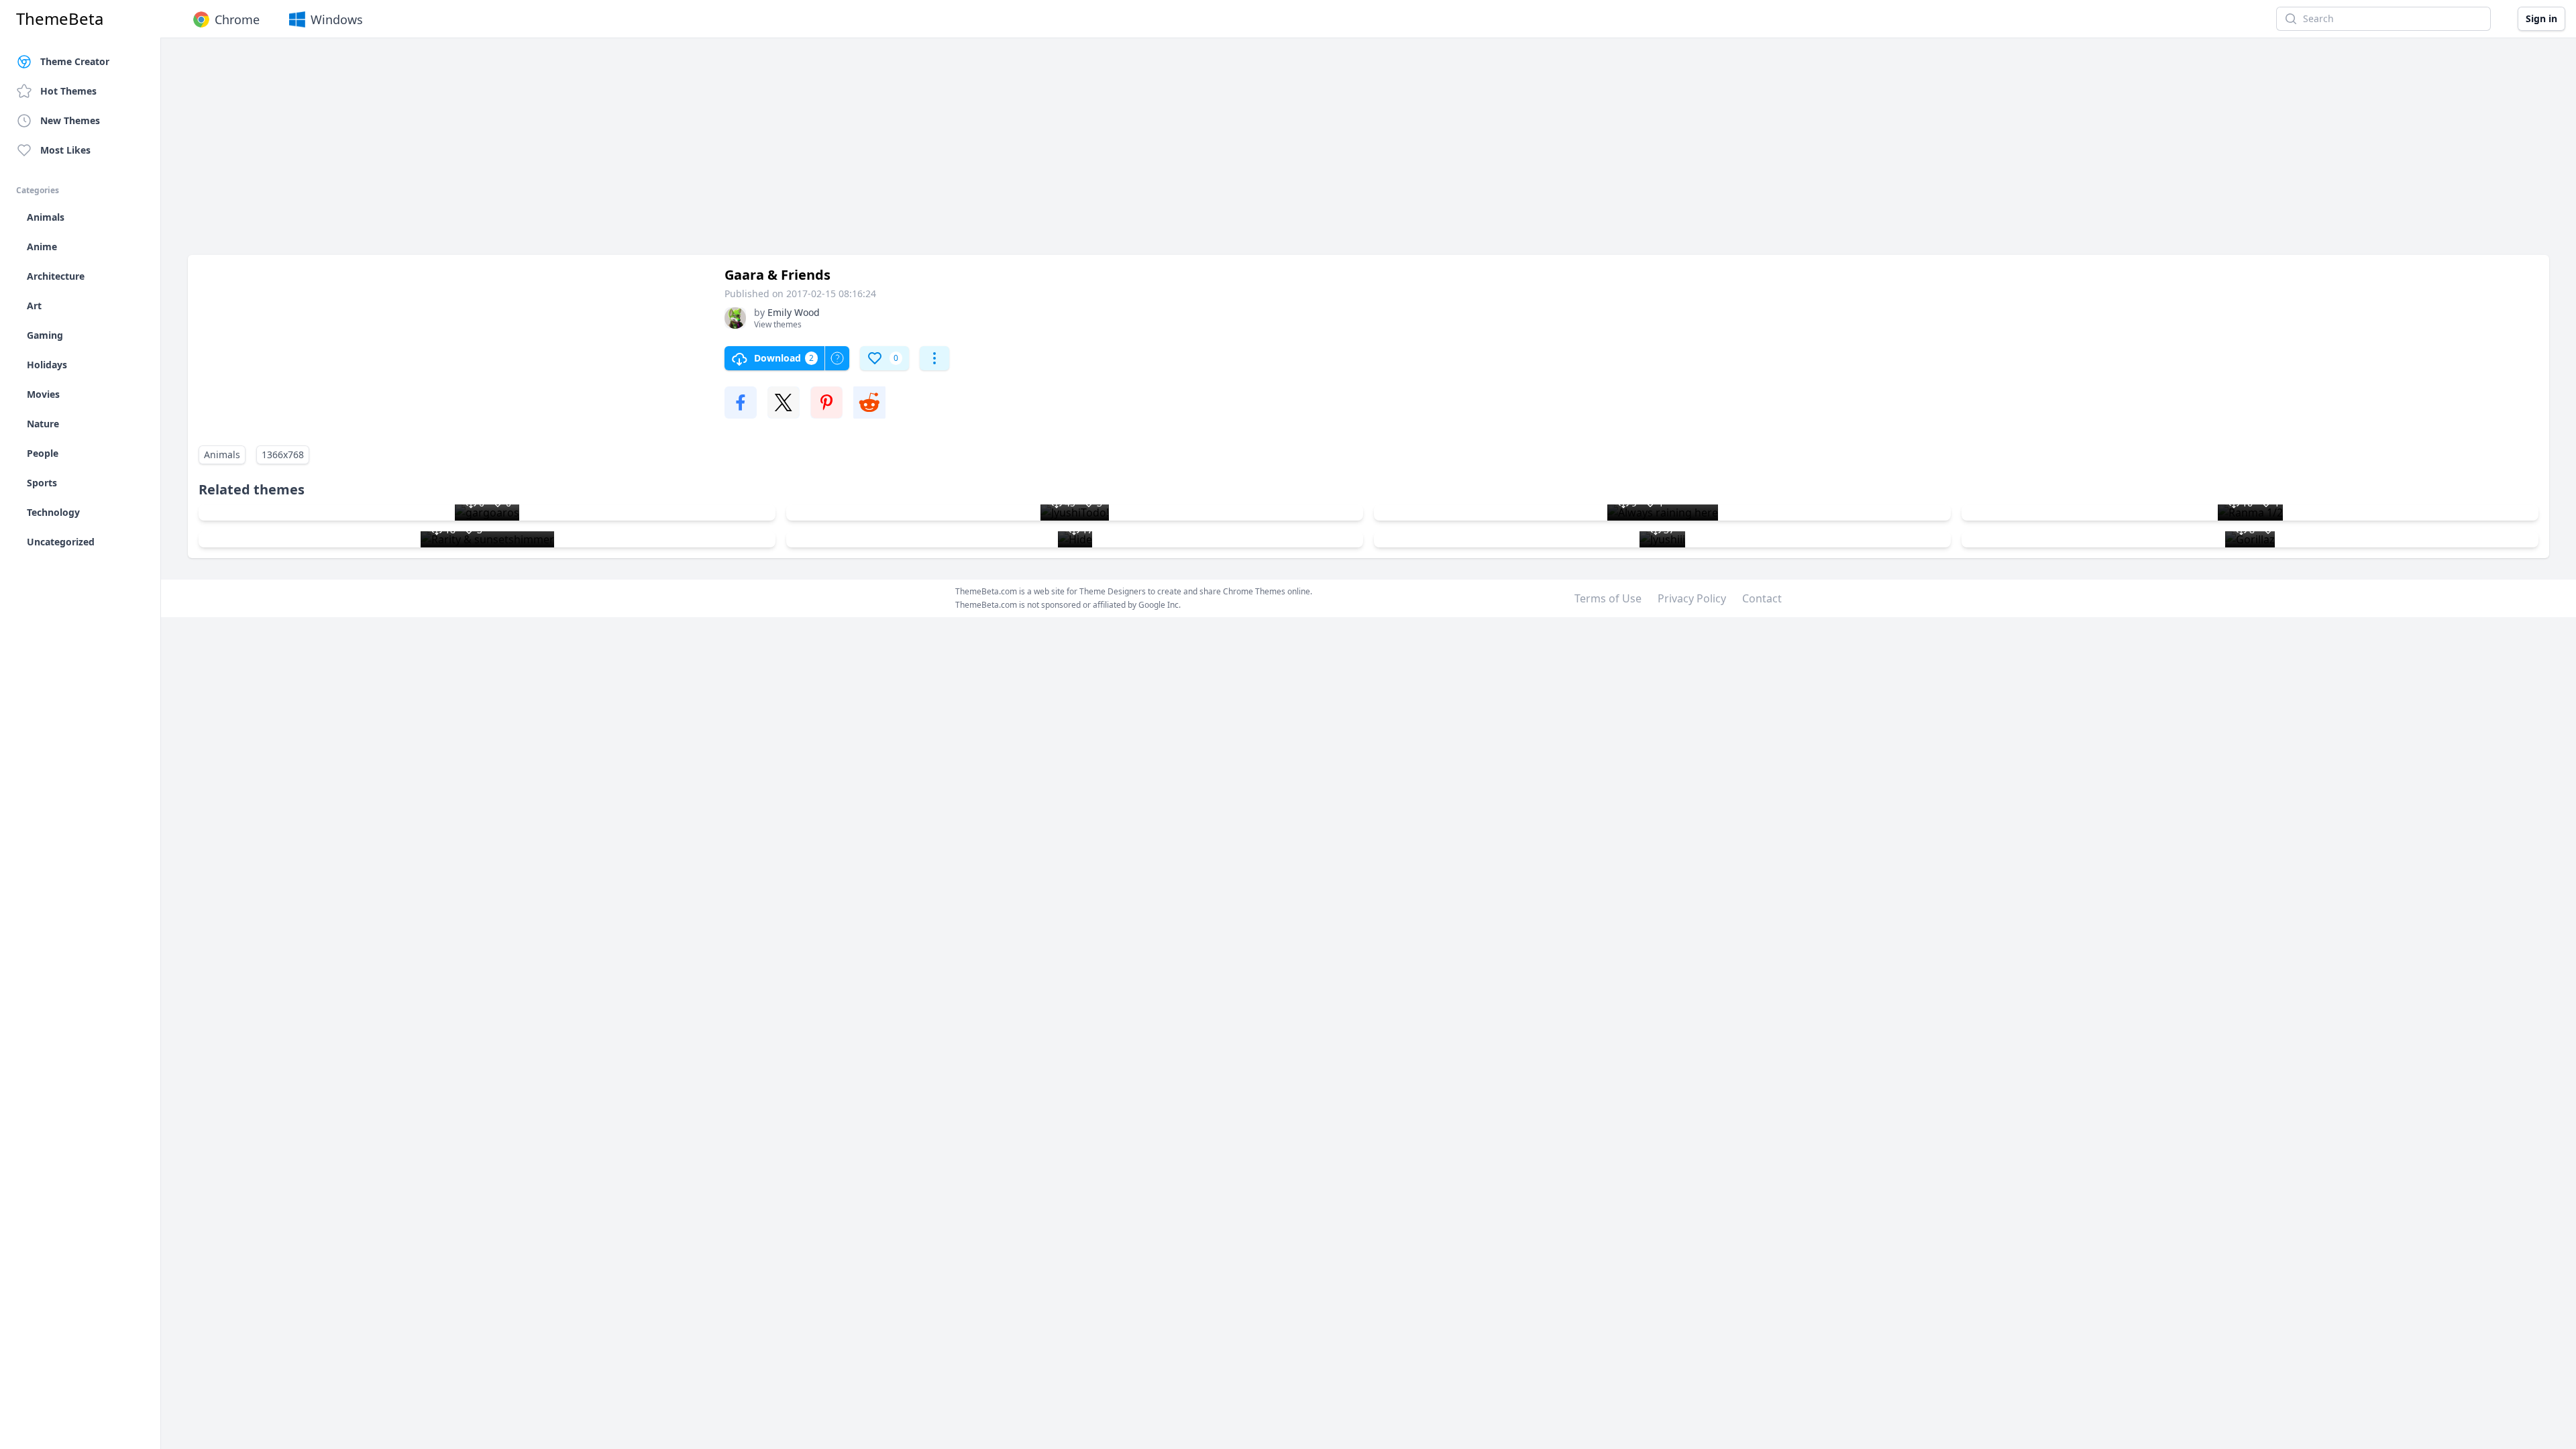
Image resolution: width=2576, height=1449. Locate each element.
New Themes (70, 120)
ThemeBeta (60, 19)
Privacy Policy (1692, 598)
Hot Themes (68, 91)
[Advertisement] (590, 153)
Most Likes (65, 150)
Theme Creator (75, 61)
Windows (337, 19)
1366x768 (283, 454)
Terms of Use (1608, 598)
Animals (222, 454)
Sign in (2541, 18)
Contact (1762, 598)
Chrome (237, 19)
